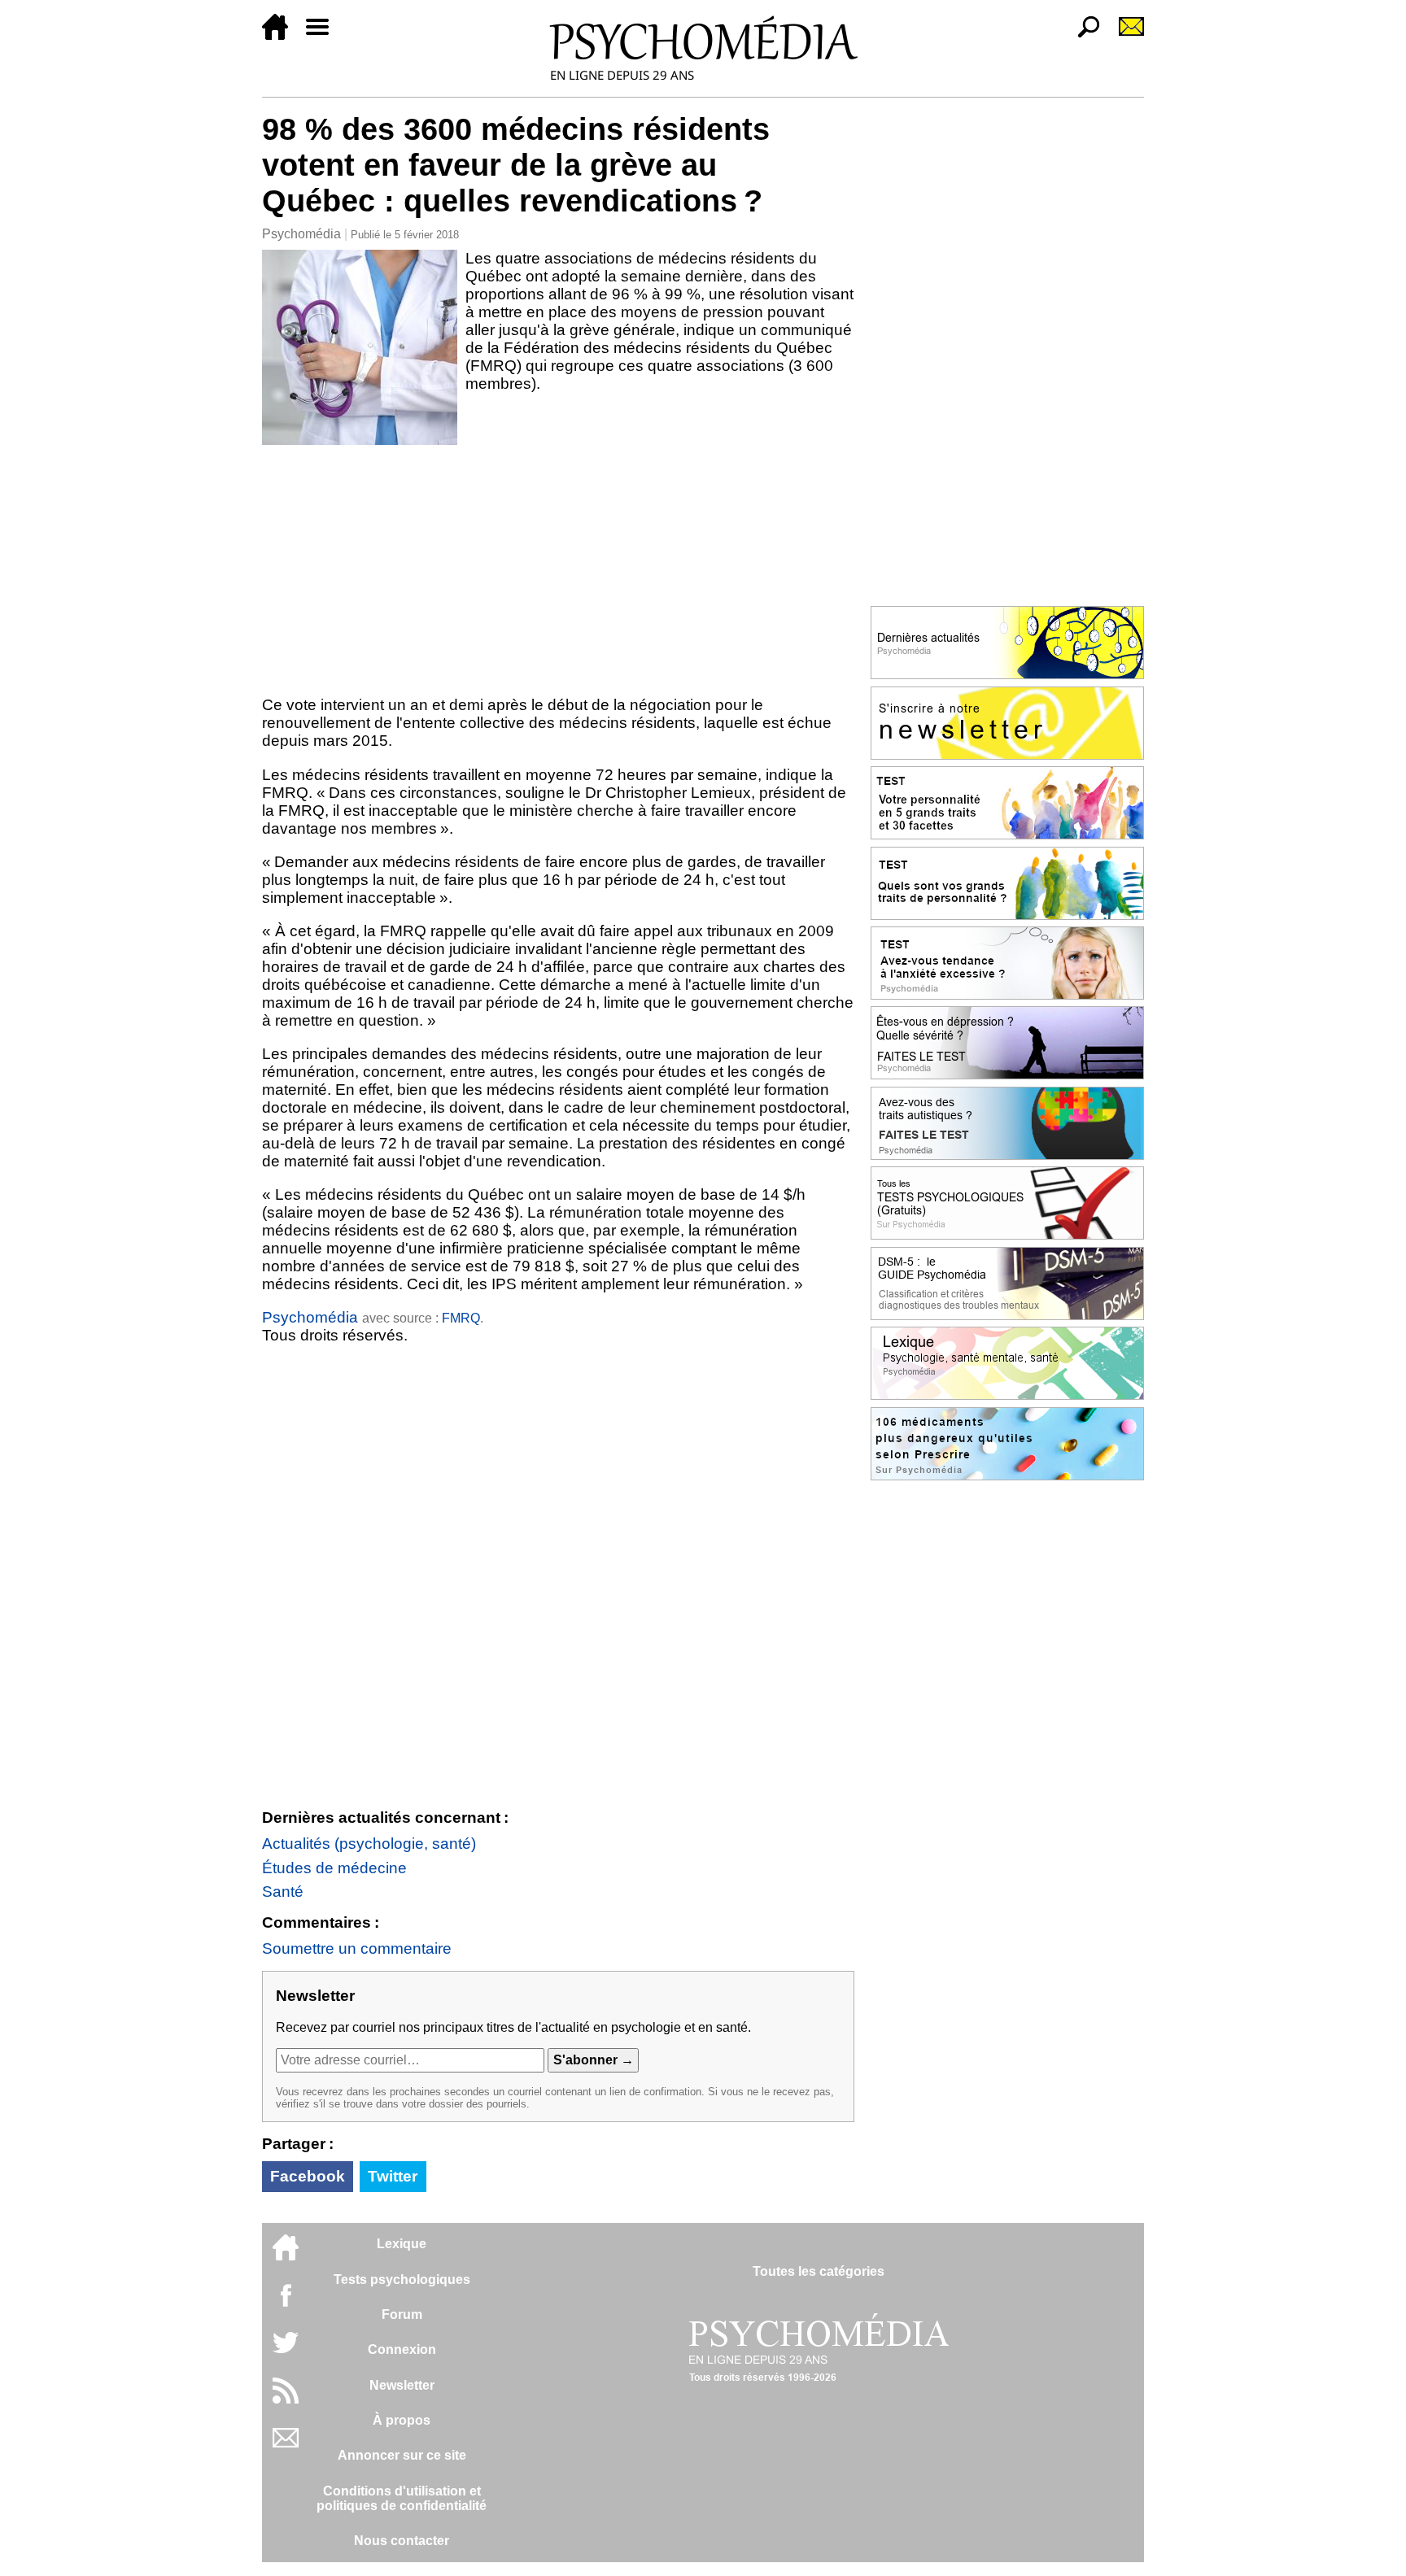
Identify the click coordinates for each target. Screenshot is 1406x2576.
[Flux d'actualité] (286, 2399)
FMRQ (461, 1318)
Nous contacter (402, 2541)
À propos (402, 2420)
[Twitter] (286, 2351)
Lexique (402, 2244)
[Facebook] (286, 2303)
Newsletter (402, 2385)
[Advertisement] (558, 567)
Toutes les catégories (819, 2271)
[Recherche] (1082, 35)
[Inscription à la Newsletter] (1124, 35)
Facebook (308, 2176)
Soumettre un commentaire (357, 1948)
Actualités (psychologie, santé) (369, 1844)
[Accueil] (282, 35)
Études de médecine (334, 1868)
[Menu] (324, 35)
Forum (402, 2314)
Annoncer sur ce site (402, 2455)
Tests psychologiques (402, 2280)
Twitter (393, 2176)
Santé (283, 1892)
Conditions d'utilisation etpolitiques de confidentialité (402, 2498)
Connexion (402, 2349)
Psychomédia (301, 234)
